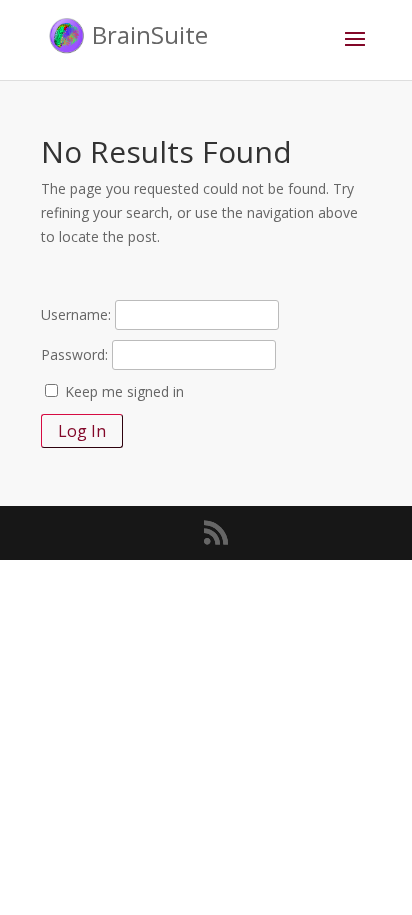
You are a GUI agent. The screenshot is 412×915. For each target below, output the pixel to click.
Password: (74, 354)
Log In (82, 431)
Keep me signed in (124, 391)
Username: (76, 314)
